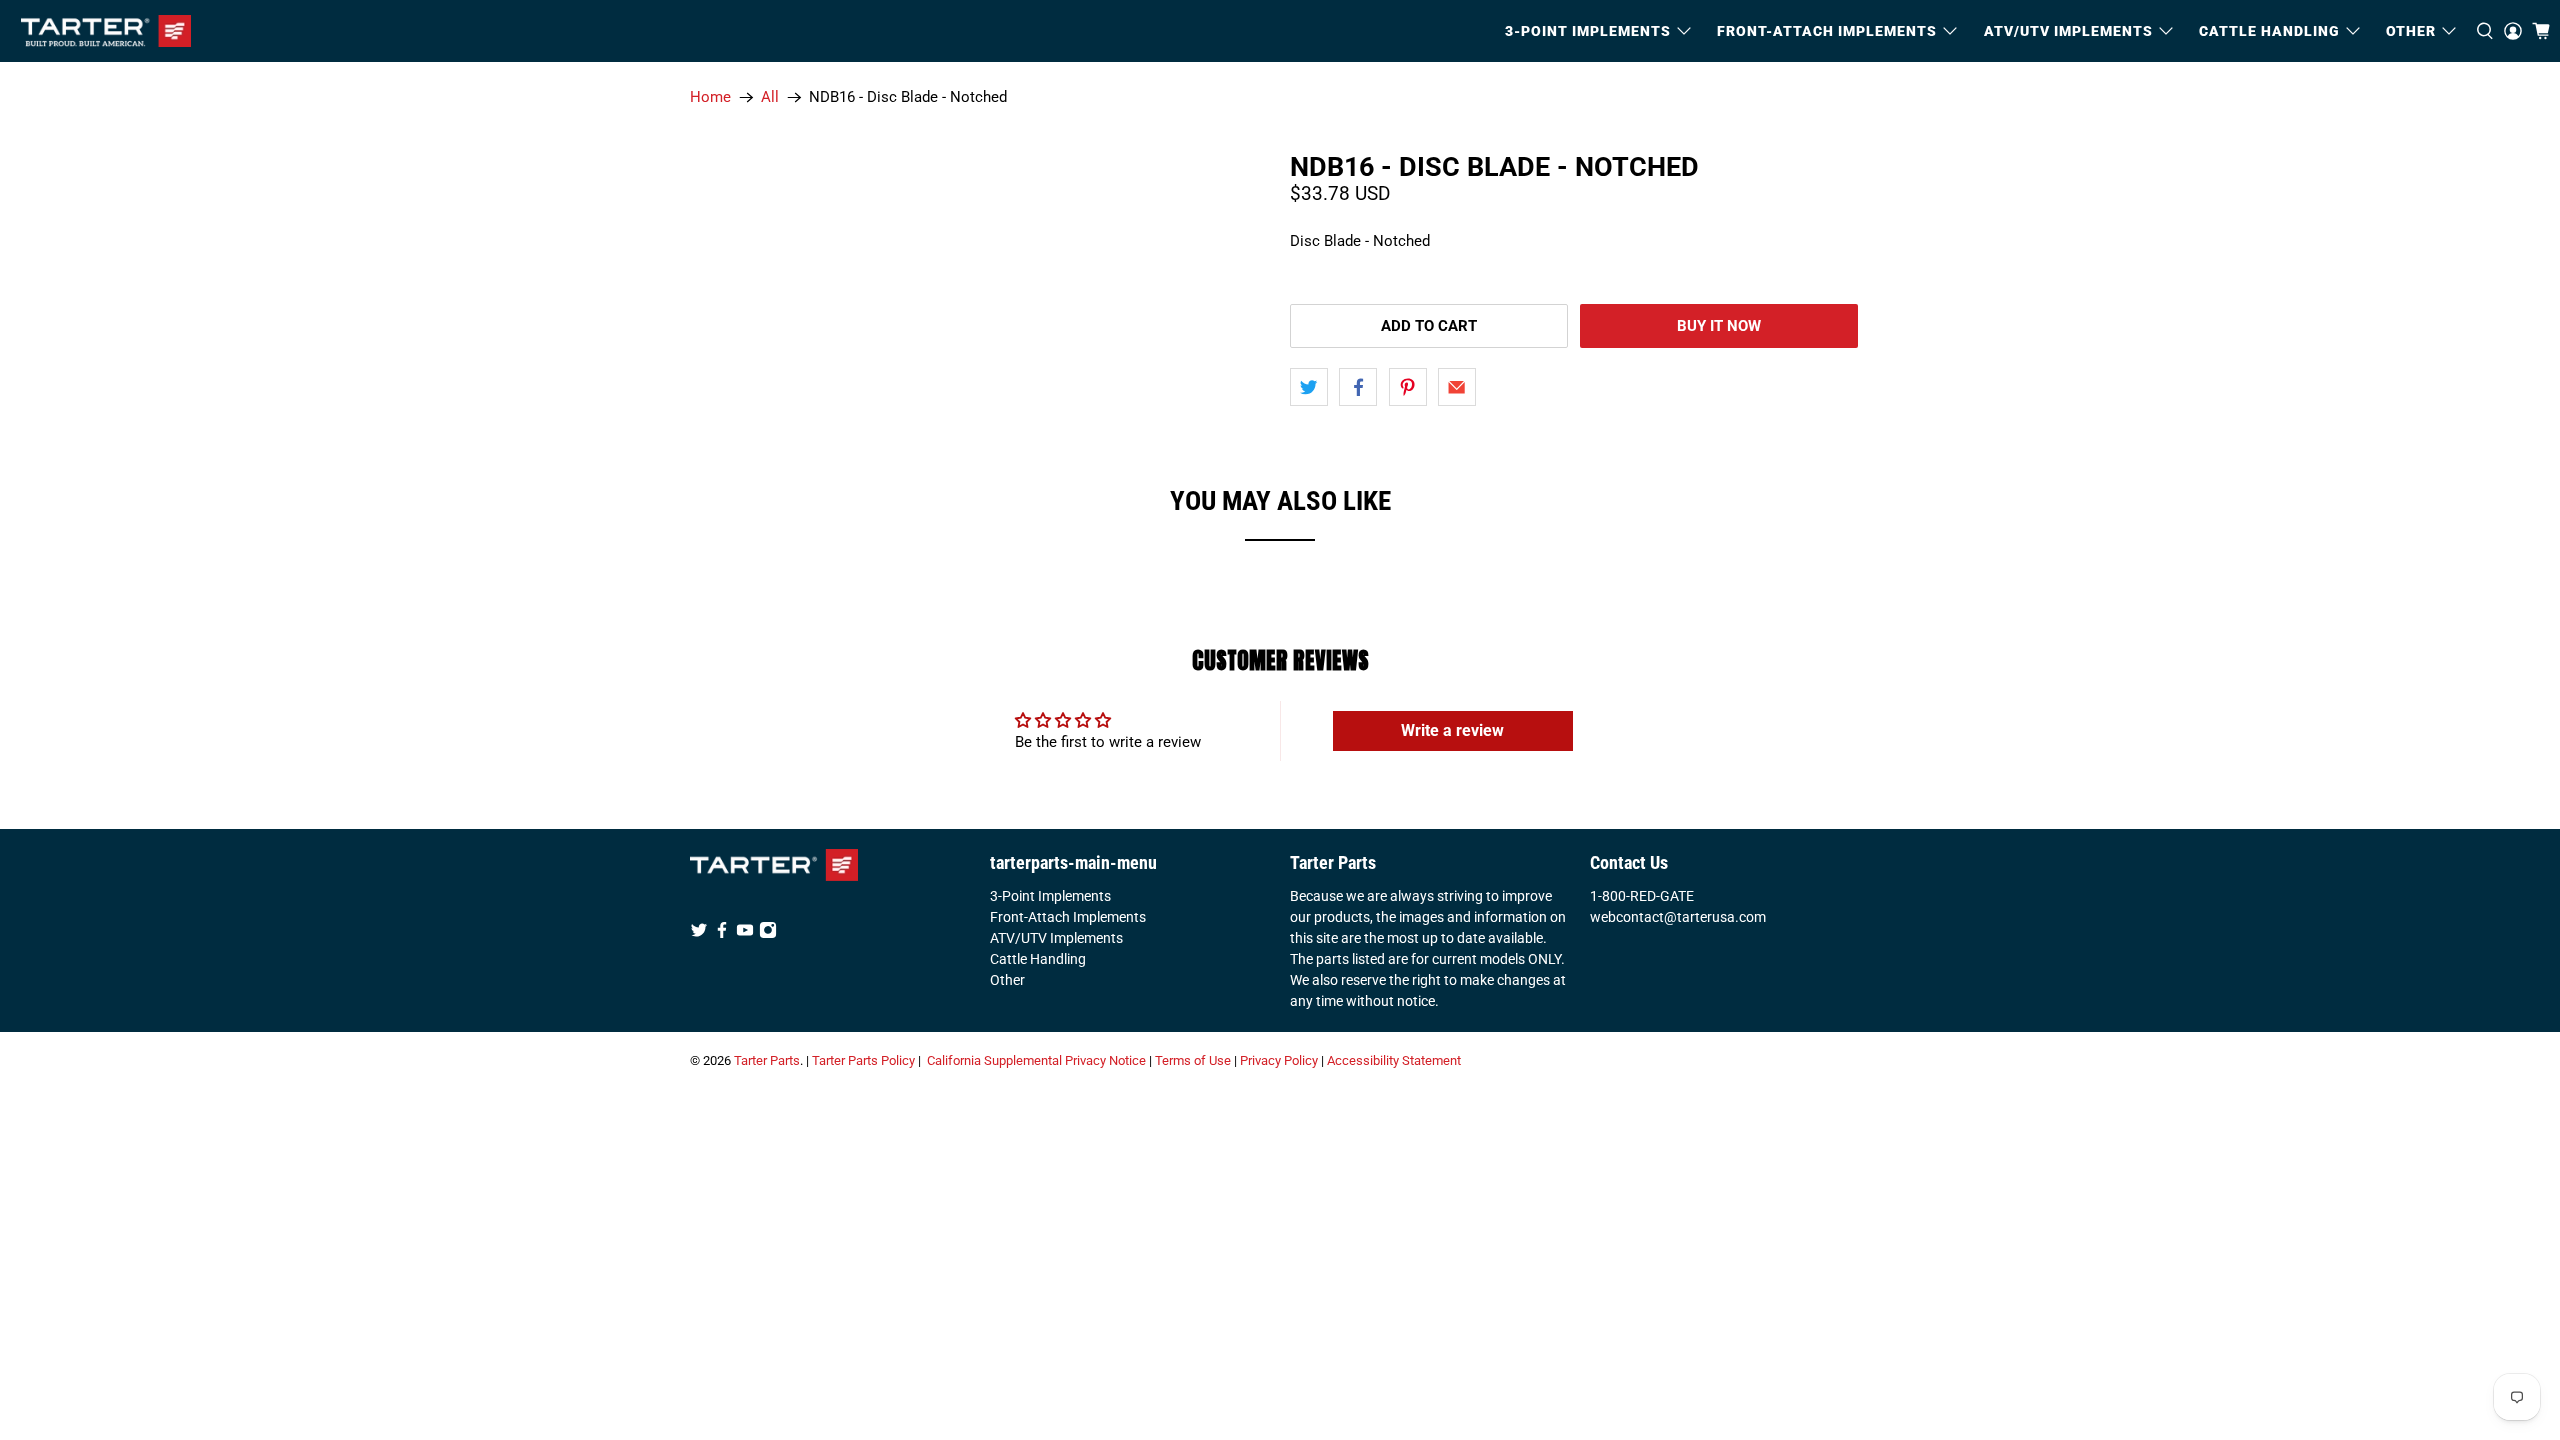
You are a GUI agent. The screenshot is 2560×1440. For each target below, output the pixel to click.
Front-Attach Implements (1068, 917)
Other (1007, 980)
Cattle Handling (2269, 31)
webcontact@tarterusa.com (1678, 917)
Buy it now (1719, 326)
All (770, 97)
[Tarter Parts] (106, 31)
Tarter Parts (767, 1060)
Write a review (1452, 730)
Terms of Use (1193, 1060)
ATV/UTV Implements (1056, 938)
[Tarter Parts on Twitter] (699, 934)
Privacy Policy (1279, 1060)
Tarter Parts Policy (863, 1060)
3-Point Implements (1050, 896)
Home (710, 97)
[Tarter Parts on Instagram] (768, 934)
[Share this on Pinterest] (1408, 387)
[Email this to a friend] (1457, 387)
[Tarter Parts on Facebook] (722, 934)
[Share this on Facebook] (1358, 387)
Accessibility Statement (1394, 1060)
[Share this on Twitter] (1309, 387)
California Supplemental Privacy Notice (1036, 1060)
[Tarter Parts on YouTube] (745, 934)
